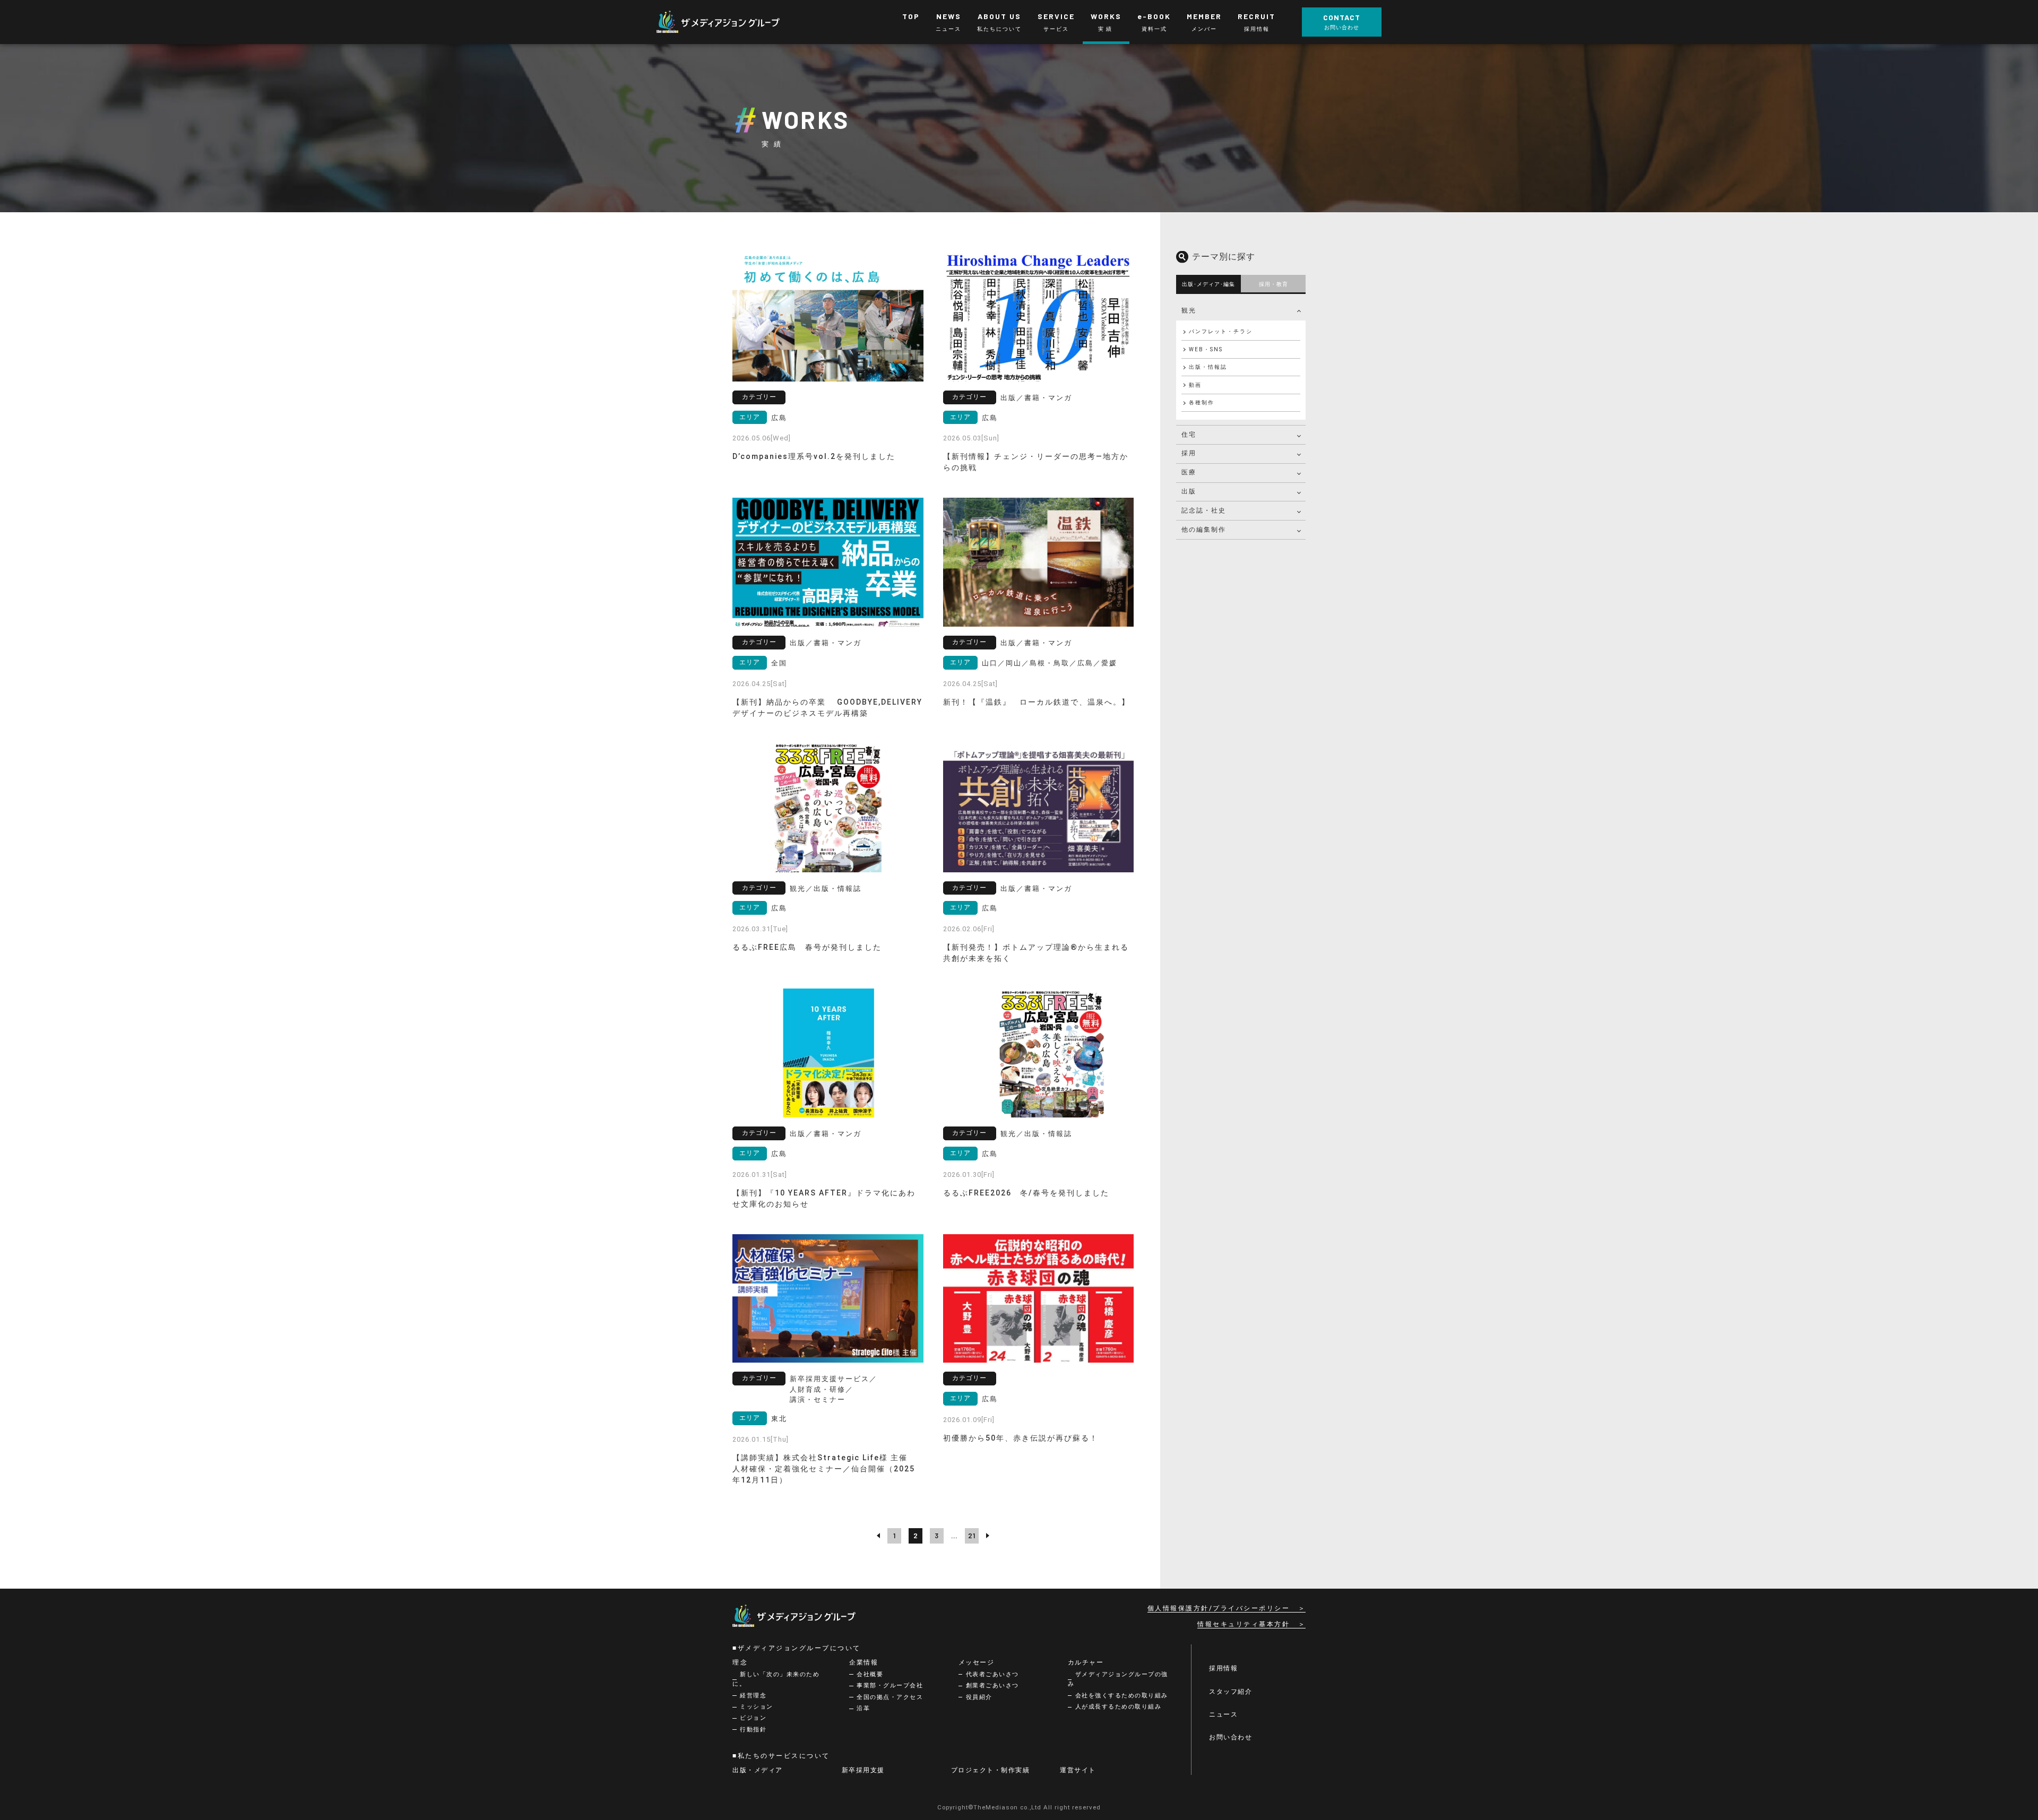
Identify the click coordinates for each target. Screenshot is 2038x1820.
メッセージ (977, 1662)
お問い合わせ (1230, 1737)
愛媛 (1109, 663)
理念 (740, 1662)
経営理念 (753, 1696)
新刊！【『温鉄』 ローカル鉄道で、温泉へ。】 (1037, 702)
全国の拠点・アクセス (890, 1697)
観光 (798, 889)
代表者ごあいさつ (992, 1674)
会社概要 (870, 1674)
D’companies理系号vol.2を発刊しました (814, 456)
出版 (1008, 398)
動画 (1195, 385)
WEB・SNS (1206, 349)
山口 (990, 663)
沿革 (863, 1708)
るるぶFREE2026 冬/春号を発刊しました (1026, 1193)
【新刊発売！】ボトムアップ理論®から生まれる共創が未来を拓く (1036, 953)
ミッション (757, 1707)
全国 (779, 663)
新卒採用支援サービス (830, 1379)
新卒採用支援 (863, 1770)
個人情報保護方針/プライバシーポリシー (1219, 1608)
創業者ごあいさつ (992, 1685)
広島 (779, 418)
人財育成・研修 (818, 1389)
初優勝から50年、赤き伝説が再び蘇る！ (1021, 1438)
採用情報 (1223, 1668)
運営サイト (1078, 1770)
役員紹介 (979, 1697)
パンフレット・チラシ (1221, 331)
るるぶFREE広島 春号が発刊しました (807, 947)
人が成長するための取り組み (1119, 1707)
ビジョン (753, 1718)
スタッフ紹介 (1230, 1692)
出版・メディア (758, 1770)
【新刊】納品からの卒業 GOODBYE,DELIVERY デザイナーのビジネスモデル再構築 (827, 708)
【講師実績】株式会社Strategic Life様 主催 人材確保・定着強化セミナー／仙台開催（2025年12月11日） (824, 1469)
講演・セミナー (818, 1399)
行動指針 (753, 1730)
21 (972, 1536)
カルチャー (1086, 1662)
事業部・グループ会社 (890, 1685)
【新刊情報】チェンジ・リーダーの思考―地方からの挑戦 (1036, 462)
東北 (779, 1419)
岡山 (1014, 663)
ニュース (1223, 1714)
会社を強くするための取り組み (1122, 1696)
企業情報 (863, 1662)
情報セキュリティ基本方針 (1243, 1624)
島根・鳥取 (1050, 663)
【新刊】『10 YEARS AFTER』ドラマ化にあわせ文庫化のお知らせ (824, 1198)
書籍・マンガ (1048, 398)
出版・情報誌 (837, 889)
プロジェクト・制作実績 (991, 1770)
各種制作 (1202, 402)
